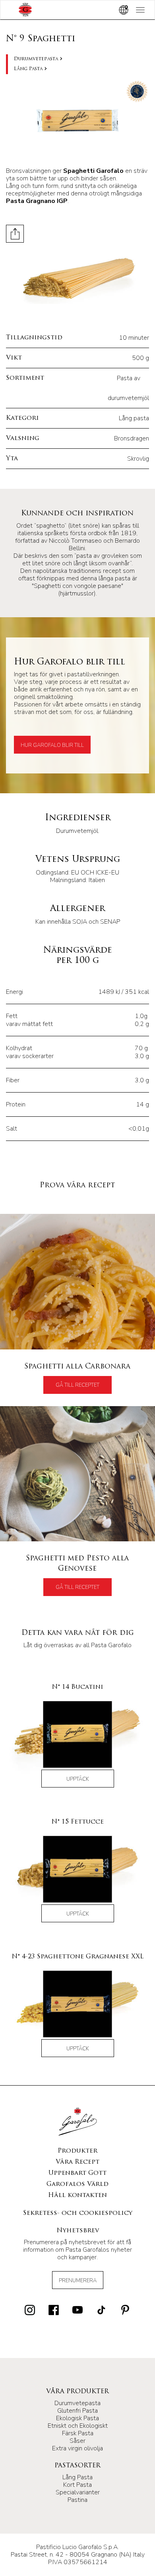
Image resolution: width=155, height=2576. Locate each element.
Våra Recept (77, 2162)
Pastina (77, 2500)
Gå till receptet (77, 1385)
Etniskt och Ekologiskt (78, 2426)
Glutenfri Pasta (77, 2411)
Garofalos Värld (77, 2184)
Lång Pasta (28, 69)
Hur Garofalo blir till (52, 745)
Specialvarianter (78, 2492)
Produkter (77, 2151)
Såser (77, 2441)
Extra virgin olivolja (77, 2448)
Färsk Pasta (78, 2433)
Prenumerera (78, 2281)
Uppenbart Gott (77, 2173)
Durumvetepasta (36, 59)
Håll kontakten (77, 2195)
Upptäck (78, 1779)
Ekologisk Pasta (77, 2418)
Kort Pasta (77, 2485)
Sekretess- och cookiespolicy (78, 2213)
